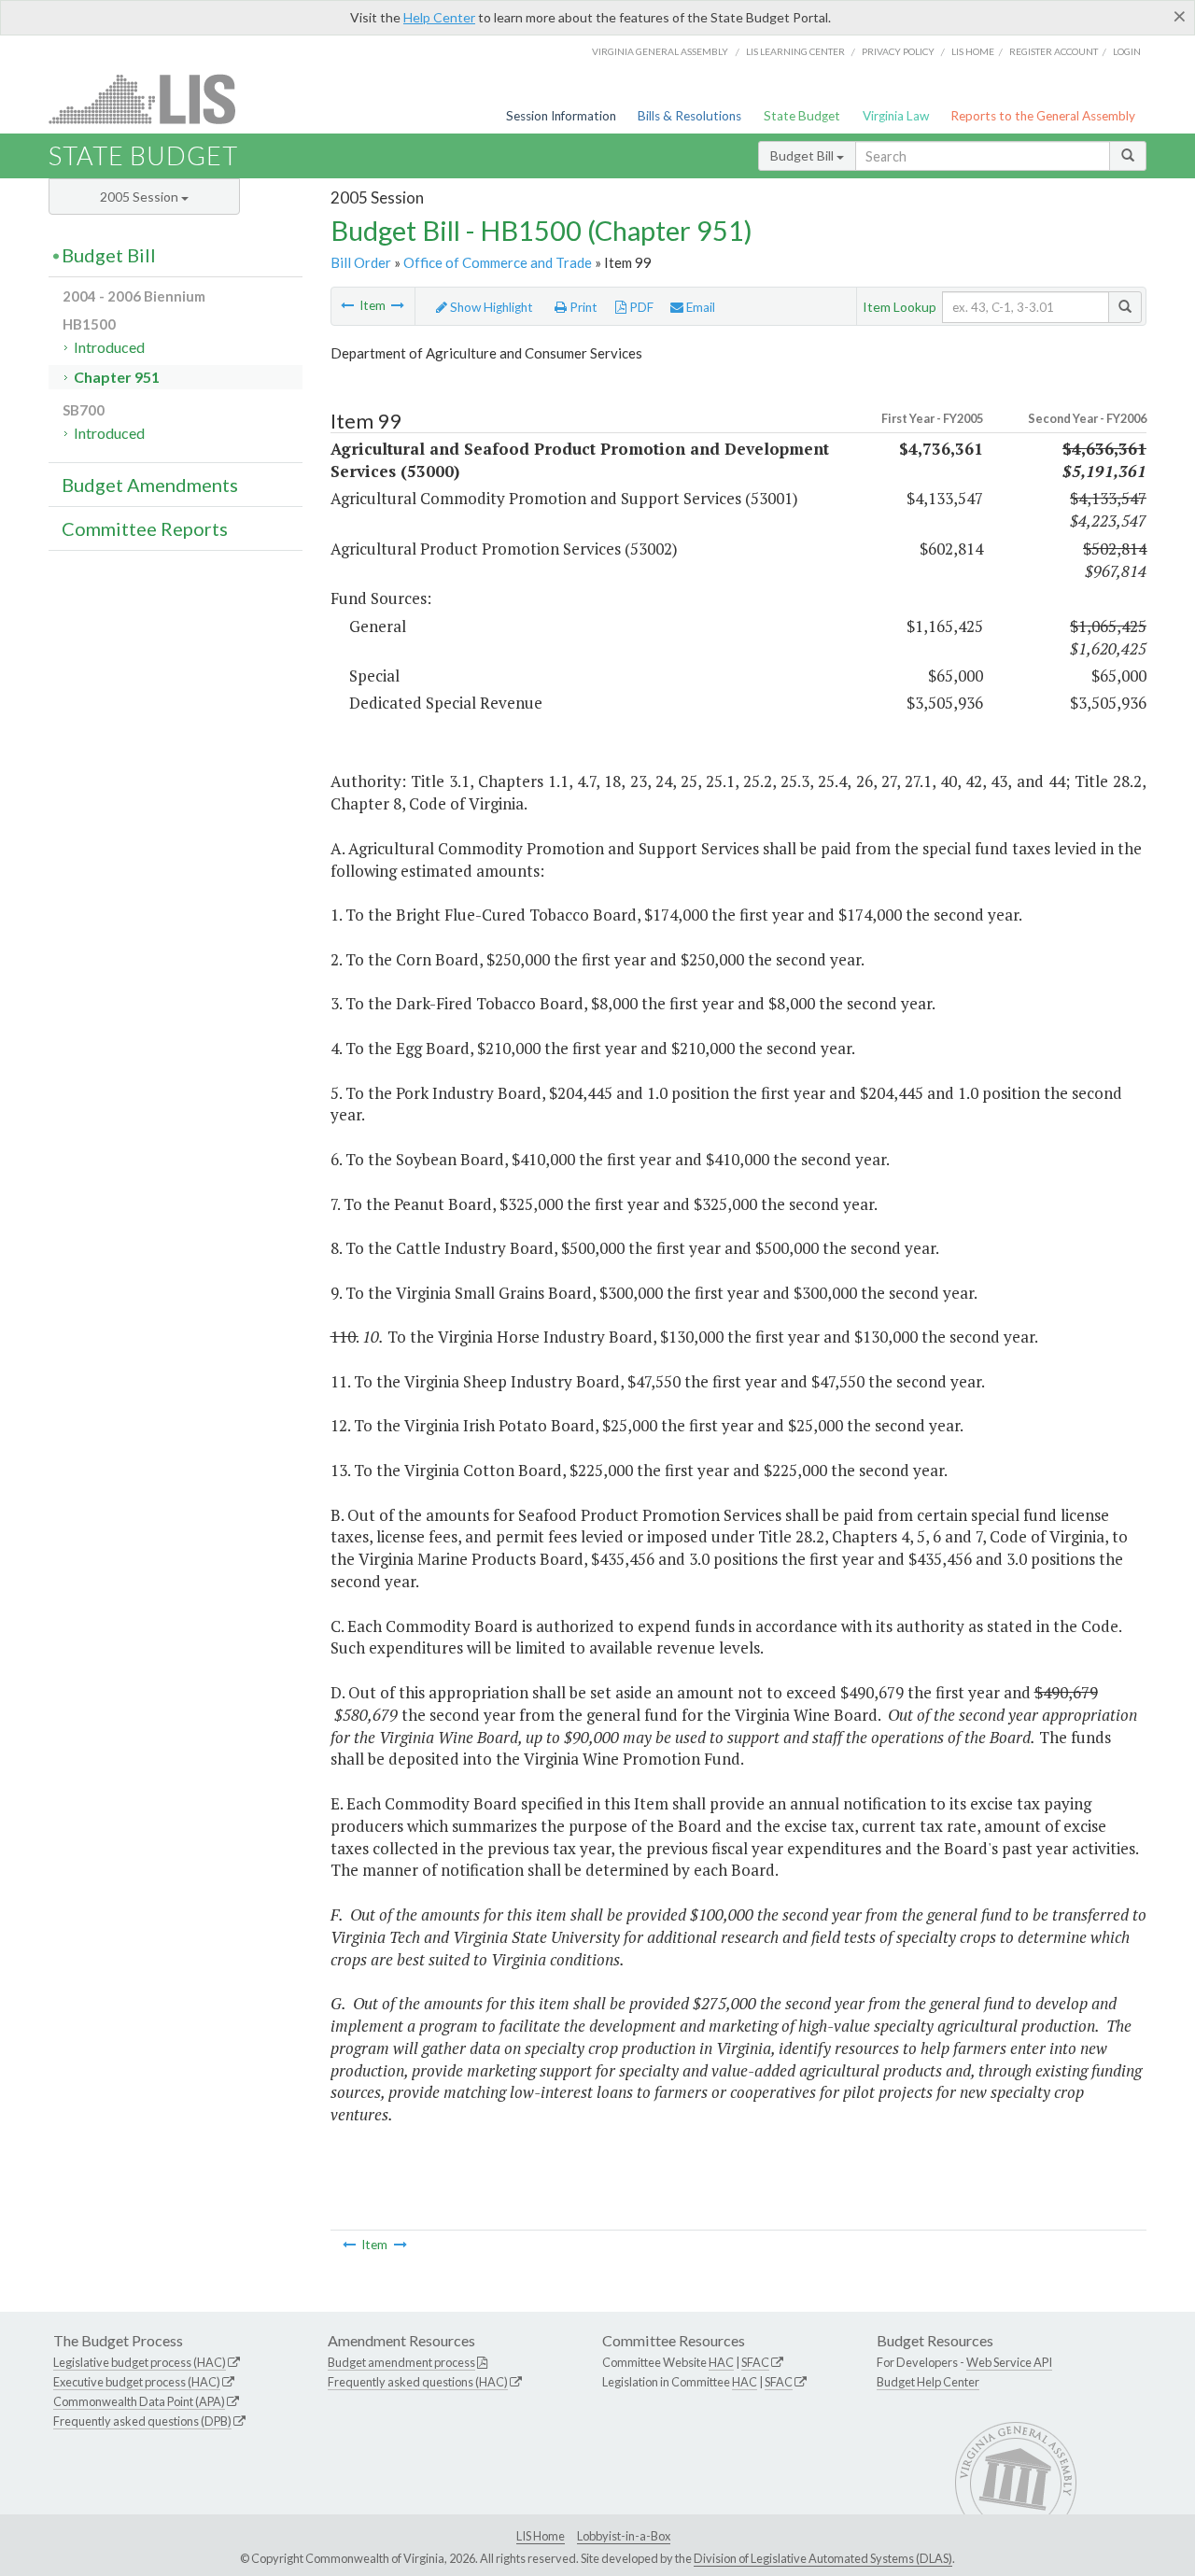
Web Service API (1009, 2362)
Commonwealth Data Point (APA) (139, 2401)
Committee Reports (145, 528)
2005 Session (141, 197)
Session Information (561, 116)
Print (582, 307)
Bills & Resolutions (689, 116)
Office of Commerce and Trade (498, 262)
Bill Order (361, 262)
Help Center (439, 17)
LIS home (973, 51)
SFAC (755, 2362)
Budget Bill (803, 155)
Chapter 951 (117, 377)
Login (1127, 51)
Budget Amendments (150, 485)
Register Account (1054, 51)
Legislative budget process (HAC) (140, 2362)
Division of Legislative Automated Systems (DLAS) (823, 2558)
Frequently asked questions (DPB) (142, 2421)
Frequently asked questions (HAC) (418, 2382)
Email (699, 307)
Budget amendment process (401, 2362)
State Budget (802, 116)
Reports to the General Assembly (1043, 116)
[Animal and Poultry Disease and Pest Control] (398, 305)
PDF (640, 307)
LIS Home (541, 2536)
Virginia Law (896, 116)
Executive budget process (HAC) (137, 2382)
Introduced (109, 347)
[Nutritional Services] (347, 305)
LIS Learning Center (795, 51)
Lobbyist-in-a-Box (624, 2536)
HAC (721, 2362)
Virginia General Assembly (660, 51)
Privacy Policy (898, 51)
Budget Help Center (928, 2382)
